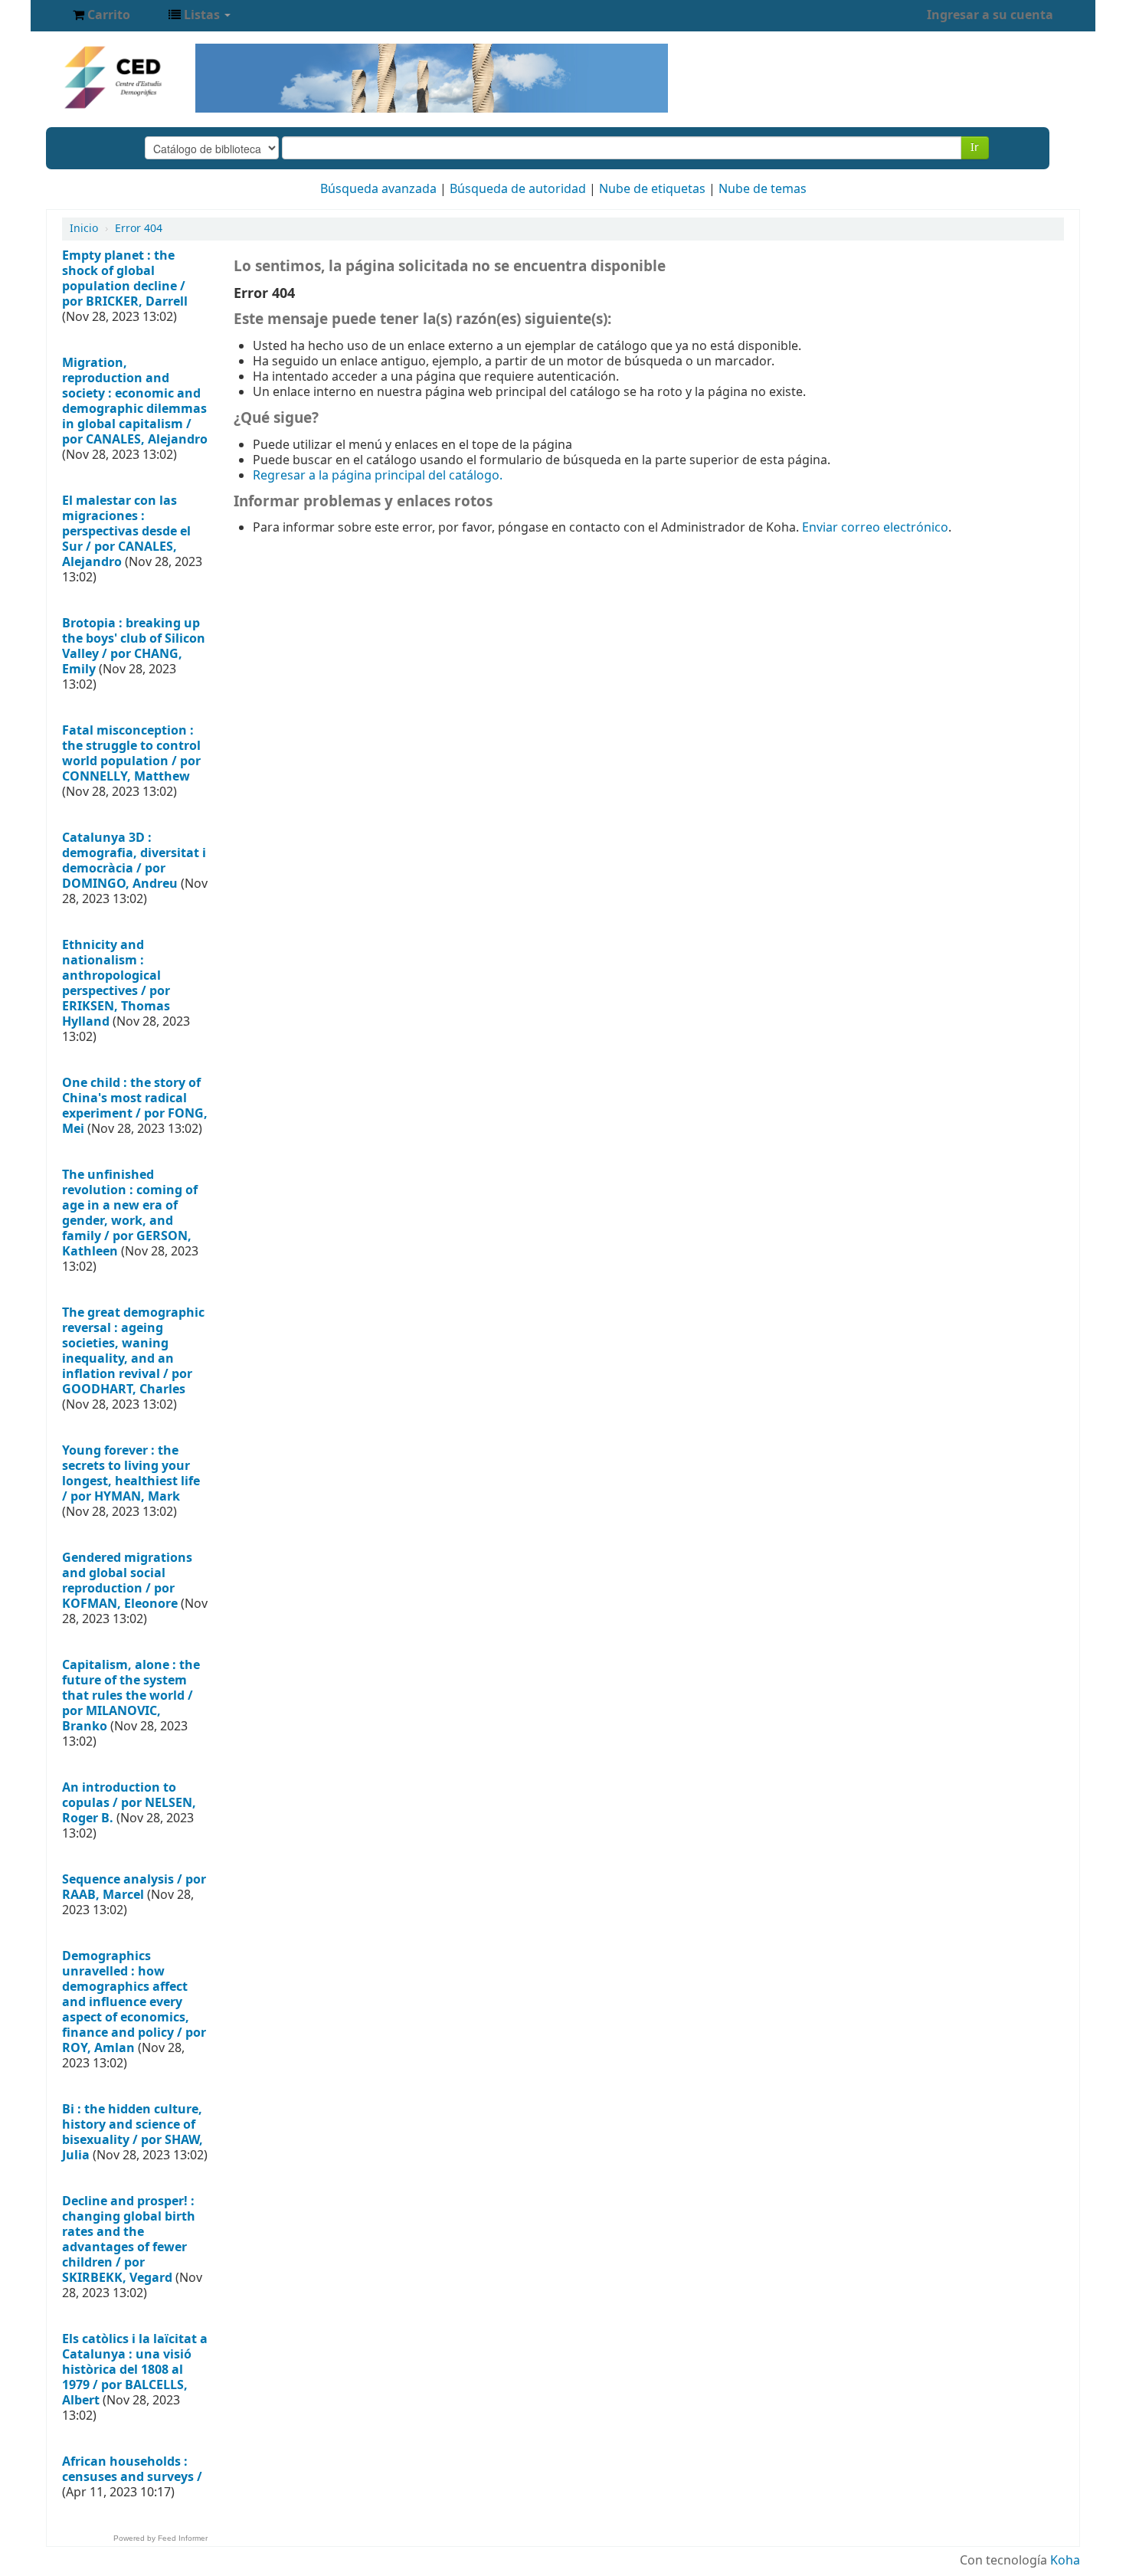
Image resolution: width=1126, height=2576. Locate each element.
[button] (101, 15)
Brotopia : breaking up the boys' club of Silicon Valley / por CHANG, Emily (134, 646)
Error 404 (139, 229)
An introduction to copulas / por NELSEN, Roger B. (129, 1803)
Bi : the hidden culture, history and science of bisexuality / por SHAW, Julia (133, 2132)
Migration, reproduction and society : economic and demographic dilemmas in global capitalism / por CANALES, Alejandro (135, 401)
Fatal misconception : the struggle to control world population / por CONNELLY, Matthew (131, 754)
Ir (975, 147)
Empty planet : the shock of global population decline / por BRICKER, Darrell (125, 279)
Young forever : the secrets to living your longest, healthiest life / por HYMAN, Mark (131, 1474)
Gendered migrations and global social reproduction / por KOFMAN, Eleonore (127, 1581)
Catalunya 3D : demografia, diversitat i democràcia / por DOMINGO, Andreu (134, 861)
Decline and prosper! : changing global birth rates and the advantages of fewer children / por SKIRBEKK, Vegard (129, 2240)
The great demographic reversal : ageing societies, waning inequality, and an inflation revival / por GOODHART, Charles (133, 1351)
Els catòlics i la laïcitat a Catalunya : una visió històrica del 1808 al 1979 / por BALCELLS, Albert (135, 2370)
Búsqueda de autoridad (518, 189)
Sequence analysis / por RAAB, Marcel (134, 1887)
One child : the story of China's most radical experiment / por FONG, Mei (135, 1106)
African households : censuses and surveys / (132, 2470)
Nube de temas (763, 189)
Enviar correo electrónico (875, 528)
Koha (1065, 2561)
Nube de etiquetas (652, 189)
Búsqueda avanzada (378, 189)
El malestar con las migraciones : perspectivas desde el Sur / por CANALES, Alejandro (126, 532)
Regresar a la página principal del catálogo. (378, 476)
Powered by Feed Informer (160, 2538)
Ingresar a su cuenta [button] (990, 15)
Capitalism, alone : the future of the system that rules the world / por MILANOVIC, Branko (131, 1696)
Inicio (84, 229)
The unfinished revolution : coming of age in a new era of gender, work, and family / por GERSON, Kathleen (130, 1213)
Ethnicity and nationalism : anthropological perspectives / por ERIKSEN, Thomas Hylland (116, 984)
